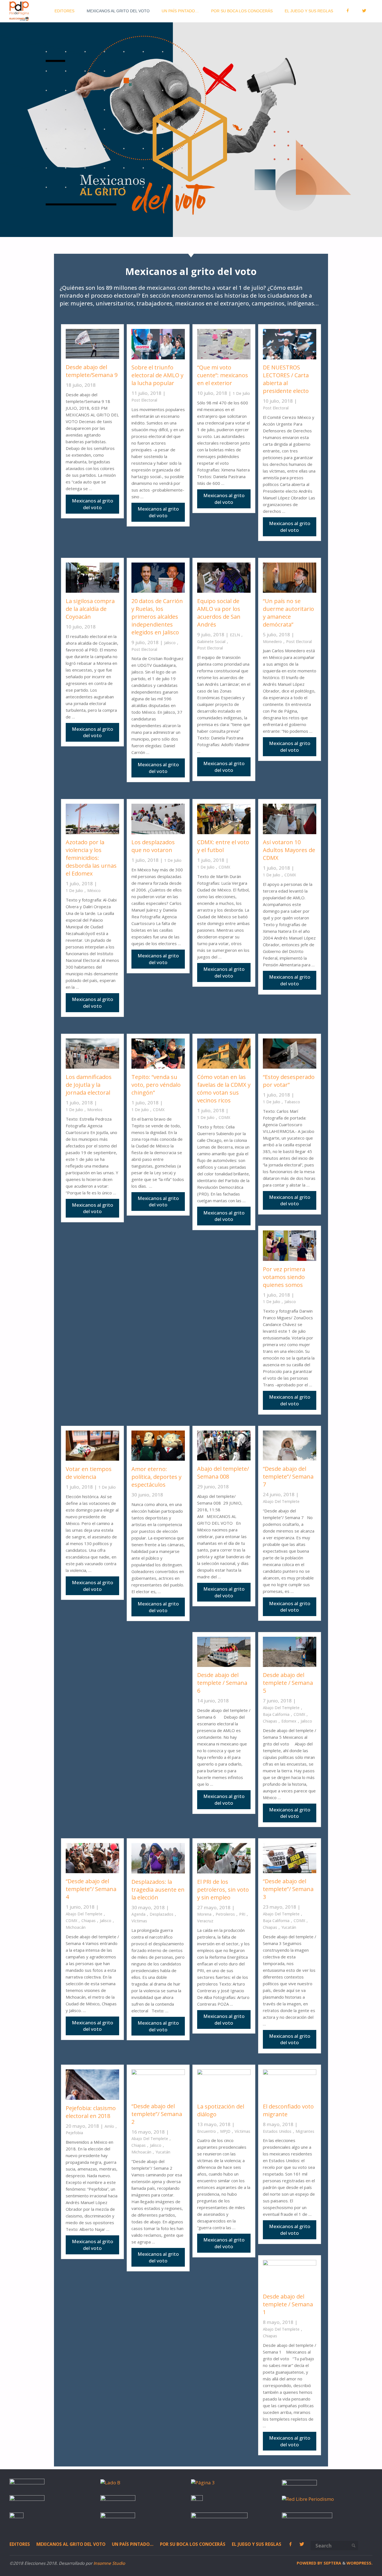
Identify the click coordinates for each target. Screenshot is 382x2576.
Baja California (276, 1714)
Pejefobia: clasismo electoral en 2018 (91, 2112)
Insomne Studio (109, 2563)
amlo (109, 2126)
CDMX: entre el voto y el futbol (223, 846)
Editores (20, 2544)
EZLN (235, 635)
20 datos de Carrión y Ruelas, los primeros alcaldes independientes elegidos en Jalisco (157, 617)
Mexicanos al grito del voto (71, 2544)
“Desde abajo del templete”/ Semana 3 (288, 1889)
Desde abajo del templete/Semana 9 (92, 371)
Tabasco (292, 1102)
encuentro (207, 2131)
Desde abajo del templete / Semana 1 (288, 2304)
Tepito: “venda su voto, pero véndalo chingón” (156, 1085)
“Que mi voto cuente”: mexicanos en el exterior (223, 375)
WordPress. (359, 2563)
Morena (204, 1914)
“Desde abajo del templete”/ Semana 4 (91, 1889)
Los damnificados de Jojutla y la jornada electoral (89, 1085)
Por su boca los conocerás (193, 2544)
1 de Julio (241, 393)
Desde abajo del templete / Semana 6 (222, 1683)
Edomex (289, 1721)
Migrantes (305, 2131)
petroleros (225, 1914)
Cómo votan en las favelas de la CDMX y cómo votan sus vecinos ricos (224, 1089)
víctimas (139, 1921)
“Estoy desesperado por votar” (289, 1081)
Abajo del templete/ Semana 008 (223, 1473)
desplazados (161, 1914)
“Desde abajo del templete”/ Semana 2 (157, 2114)
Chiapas (270, 1721)
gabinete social (211, 641)
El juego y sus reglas (257, 2544)
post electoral (144, 400)
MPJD (225, 2131)
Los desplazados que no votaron (153, 846)
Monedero (272, 641)
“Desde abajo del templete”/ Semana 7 (288, 1476)
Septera (332, 2563)
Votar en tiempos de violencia (89, 1473)
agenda (138, 1914)
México (94, 890)
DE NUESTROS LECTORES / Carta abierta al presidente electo (286, 379)
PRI (242, 1914)
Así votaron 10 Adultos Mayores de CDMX (289, 850)
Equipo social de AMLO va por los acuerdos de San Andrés (219, 613)
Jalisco (170, 643)
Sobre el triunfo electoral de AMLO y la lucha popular (157, 375)
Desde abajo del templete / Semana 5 (288, 1683)
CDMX (224, 867)
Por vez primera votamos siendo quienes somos (284, 1277)
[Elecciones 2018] (19, 11)
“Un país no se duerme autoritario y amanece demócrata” (288, 613)
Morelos (95, 1110)
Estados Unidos (277, 2131)
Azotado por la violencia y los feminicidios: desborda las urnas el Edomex (91, 858)
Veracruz (205, 1921)
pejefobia (74, 2133)
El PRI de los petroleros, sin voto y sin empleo (223, 1890)
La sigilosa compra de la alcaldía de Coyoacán (90, 609)
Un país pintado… (133, 2544)
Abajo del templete (281, 1501)
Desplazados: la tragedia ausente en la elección (158, 1890)
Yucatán (289, 1927)
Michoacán (76, 1927)
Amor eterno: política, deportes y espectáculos (156, 1477)
